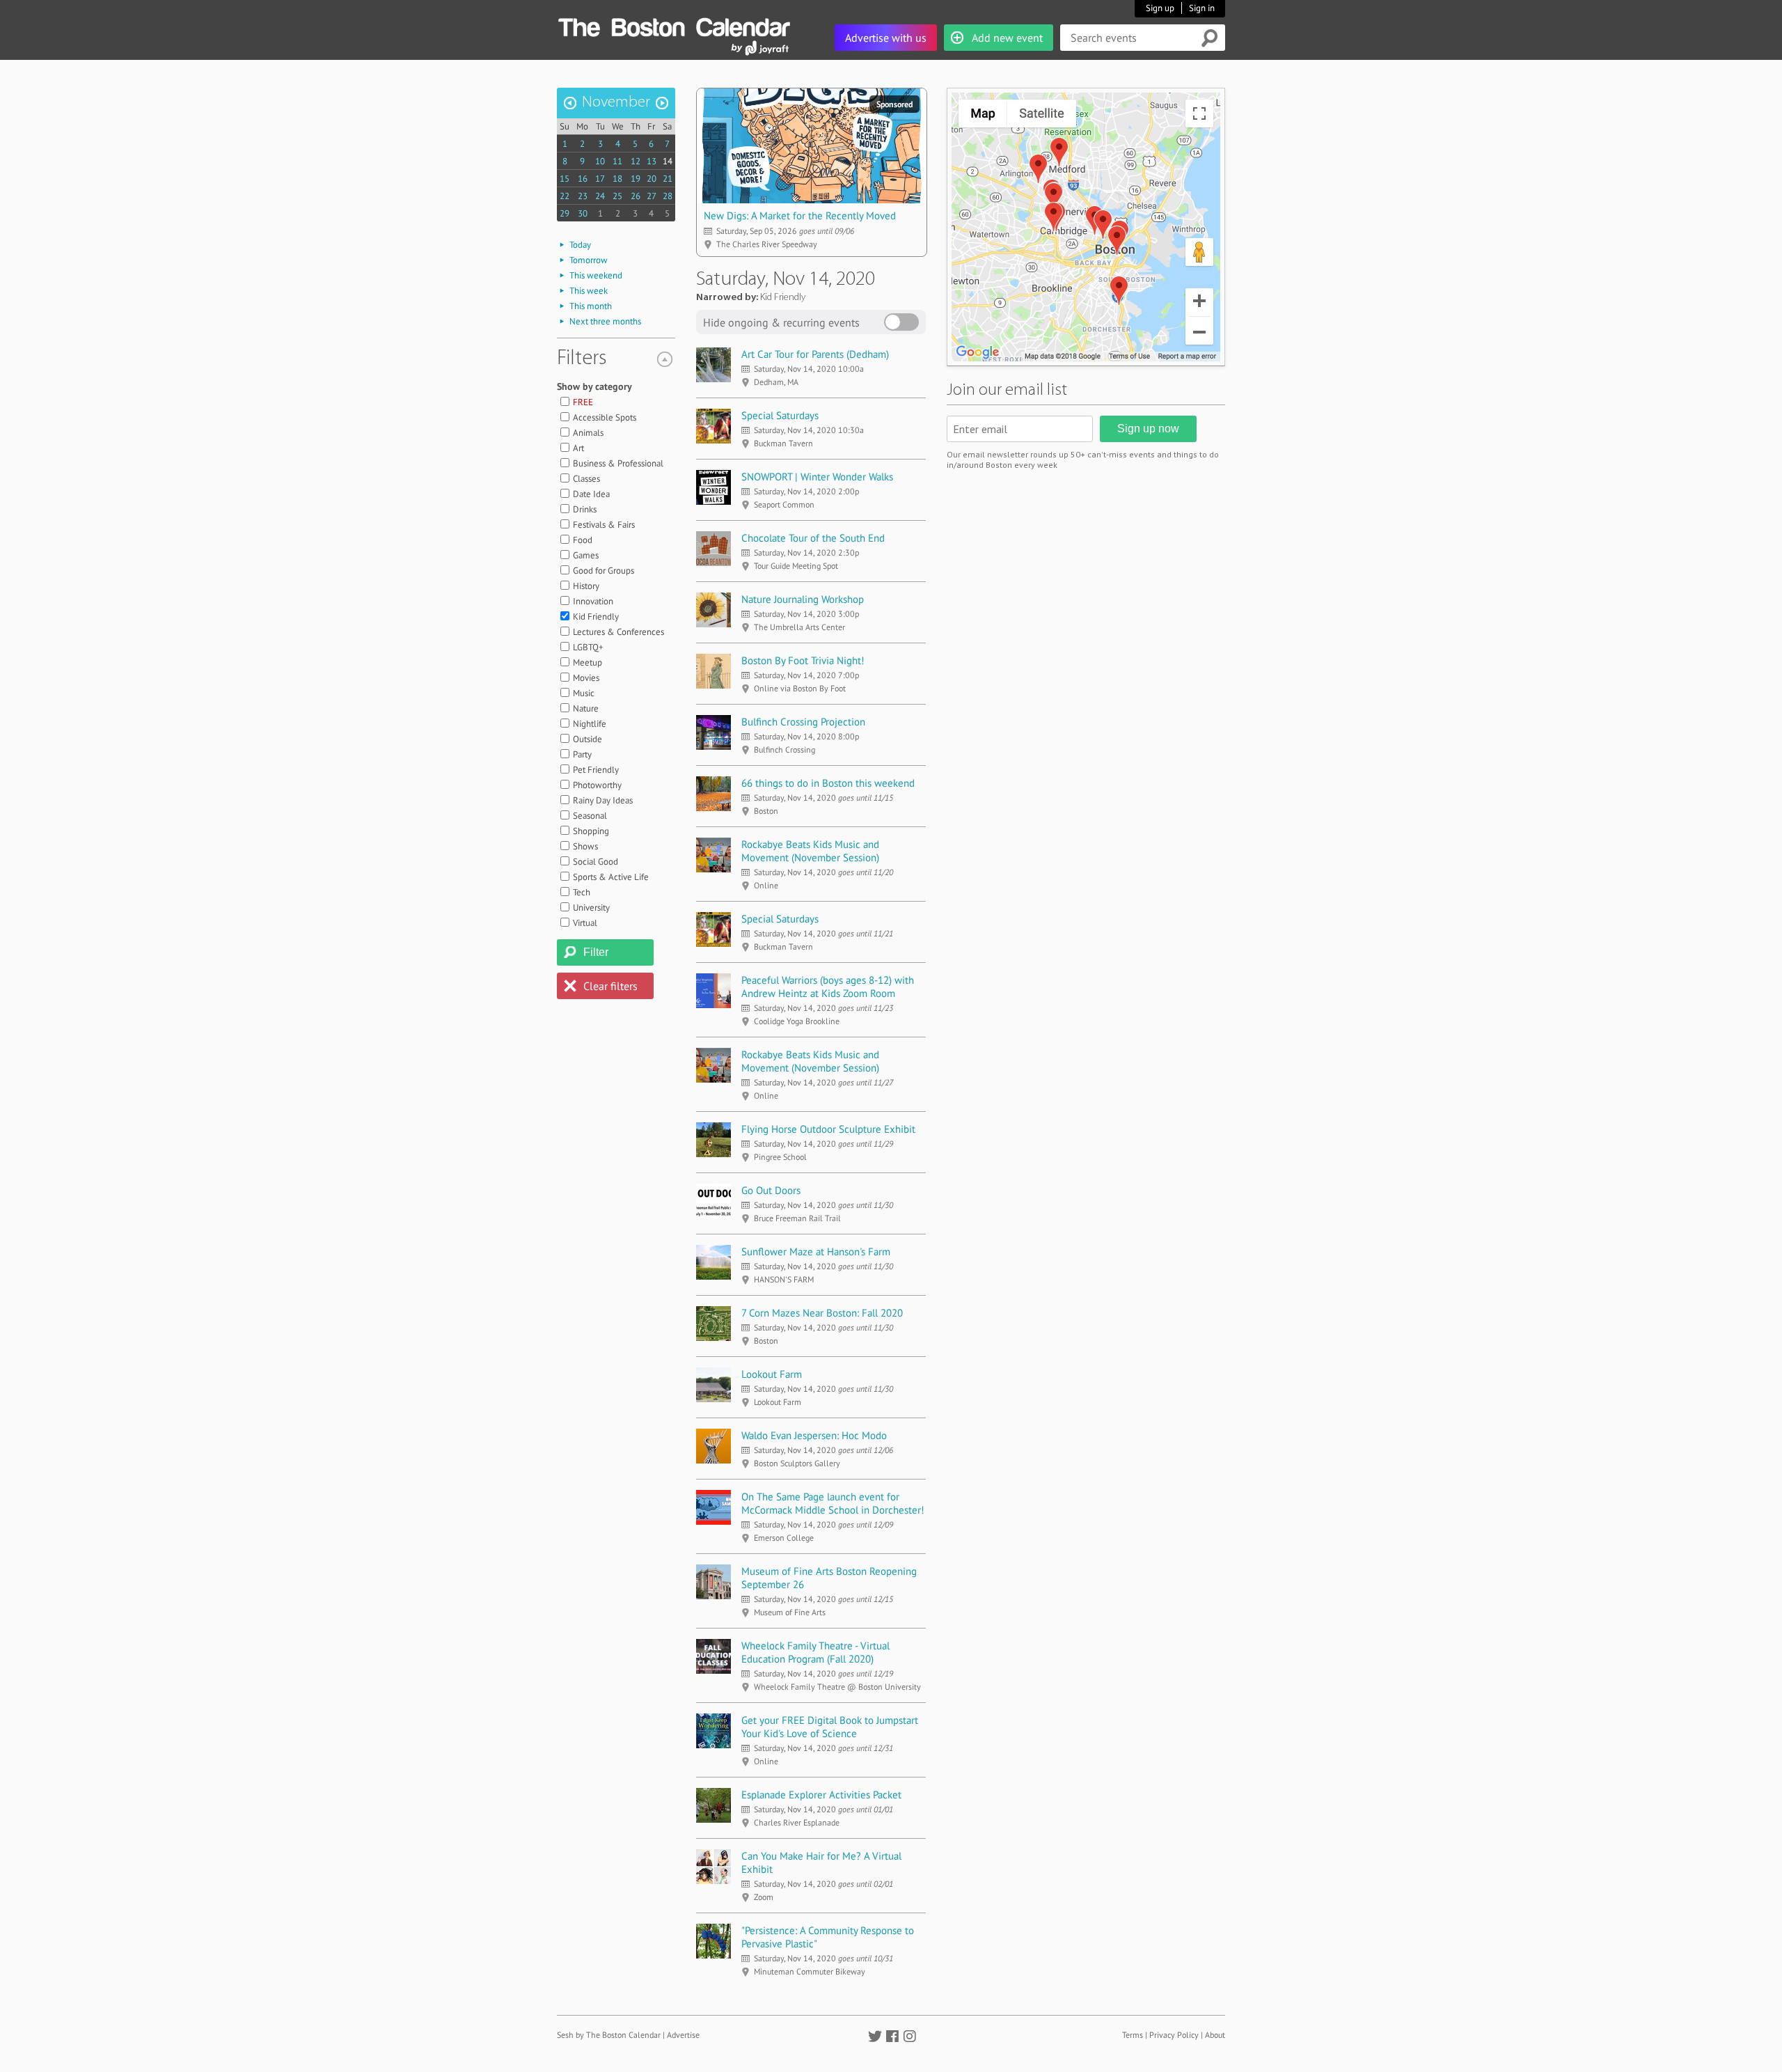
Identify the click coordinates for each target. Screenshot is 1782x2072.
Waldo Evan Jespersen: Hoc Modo (814, 1435)
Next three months (605, 321)
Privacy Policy (1174, 2035)
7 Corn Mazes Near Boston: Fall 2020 (822, 1313)
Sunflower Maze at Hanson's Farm (816, 1251)
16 (583, 179)
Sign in (1202, 8)
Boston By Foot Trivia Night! (803, 660)
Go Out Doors (771, 1190)
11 (617, 161)
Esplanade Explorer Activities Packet (821, 1795)
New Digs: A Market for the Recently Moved (800, 215)
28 (668, 196)
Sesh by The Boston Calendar (609, 2035)
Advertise (683, 2035)
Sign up (1160, 8)
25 (617, 196)
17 (600, 179)
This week (589, 291)
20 (652, 179)
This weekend (596, 275)
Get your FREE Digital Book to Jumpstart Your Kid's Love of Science (830, 1727)
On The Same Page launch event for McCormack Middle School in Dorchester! (833, 1503)
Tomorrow (589, 260)
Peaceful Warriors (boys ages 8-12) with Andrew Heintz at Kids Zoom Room (828, 987)
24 (600, 196)
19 (636, 179)
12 (636, 161)
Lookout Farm (772, 1374)
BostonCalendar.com (674, 25)
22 (565, 196)
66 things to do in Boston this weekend (828, 783)
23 (583, 196)
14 (668, 161)
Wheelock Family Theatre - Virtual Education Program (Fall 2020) (815, 1652)
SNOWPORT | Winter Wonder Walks (817, 477)
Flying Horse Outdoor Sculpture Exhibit (828, 1129)
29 (565, 213)
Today (580, 245)
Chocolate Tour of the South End (813, 538)
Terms (1133, 2035)
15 (565, 179)
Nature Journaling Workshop (803, 599)
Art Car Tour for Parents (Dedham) (815, 354)
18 (617, 179)
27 (652, 196)
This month (591, 306)
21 (668, 179)
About (1215, 2035)
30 (583, 213)
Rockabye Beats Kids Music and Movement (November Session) (810, 851)
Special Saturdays (780, 415)
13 (652, 161)
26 (636, 196)
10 (600, 161)
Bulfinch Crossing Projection (803, 722)
